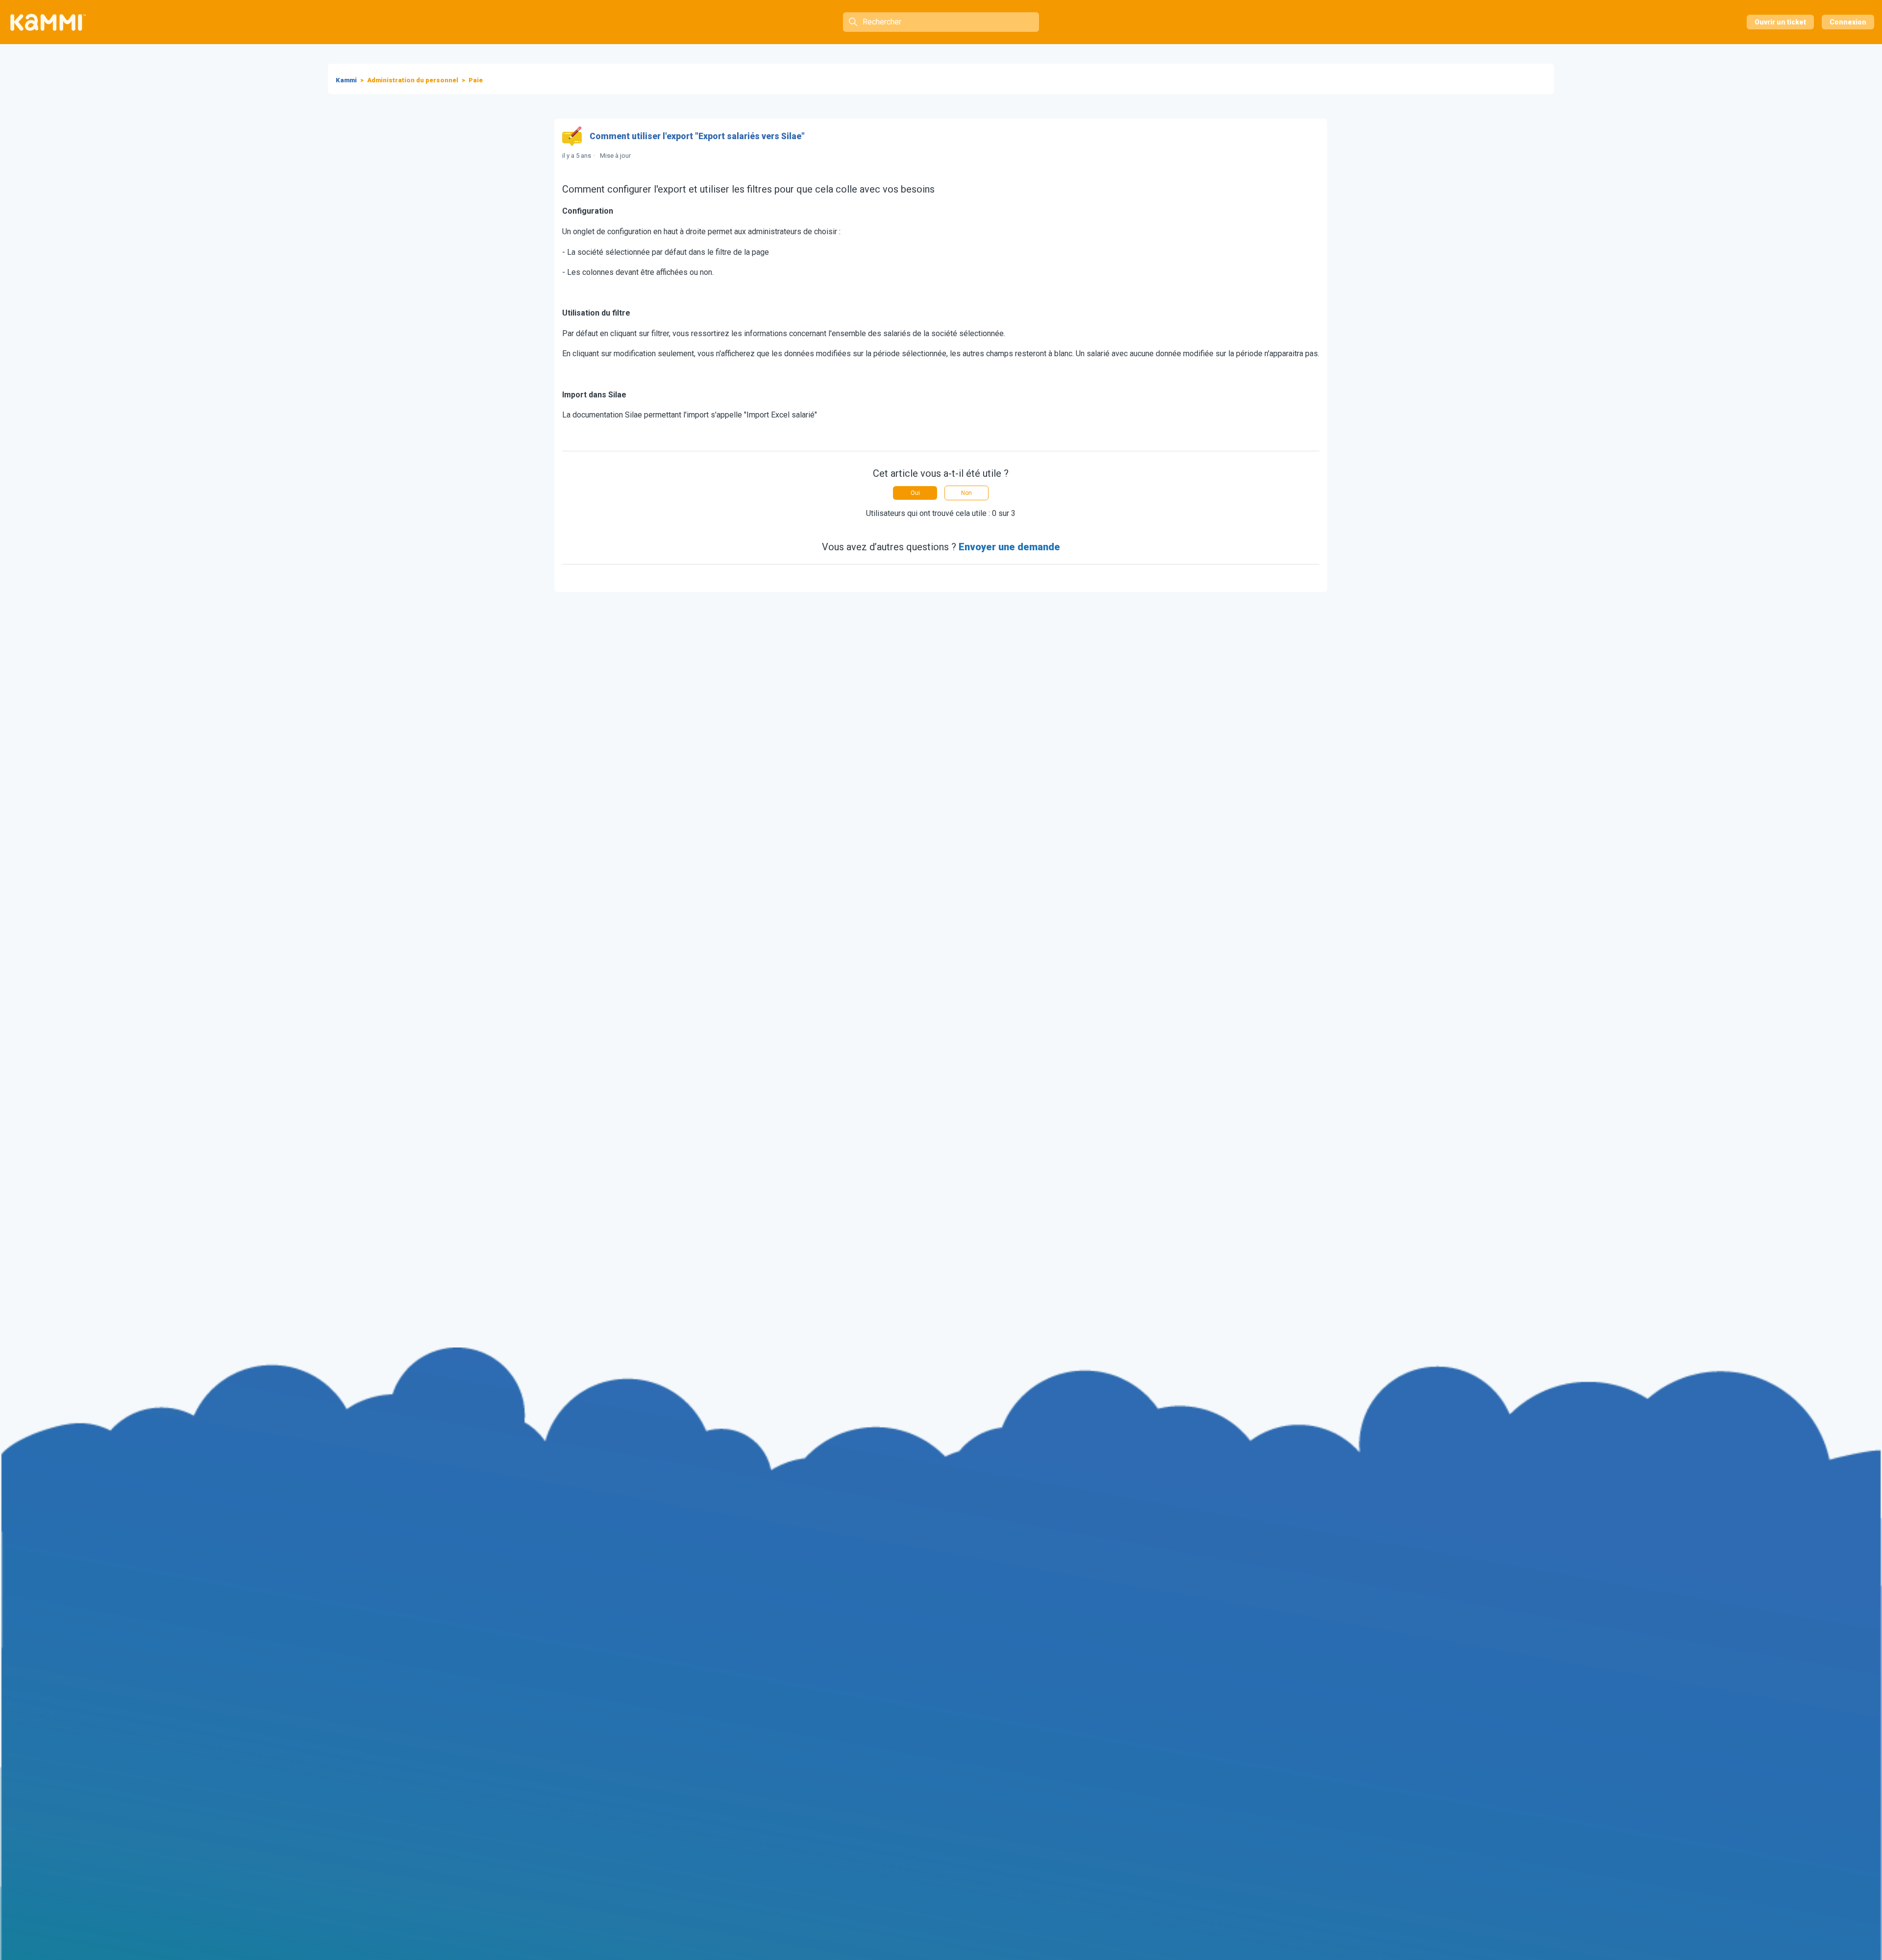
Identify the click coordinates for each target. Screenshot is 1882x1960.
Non (966, 493)
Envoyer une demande (1009, 547)
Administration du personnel (413, 80)
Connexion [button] (1848, 22)
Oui (915, 493)
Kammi (346, 80)
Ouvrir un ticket (1780, 22)
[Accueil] (48, 22)
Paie (476, 80)
